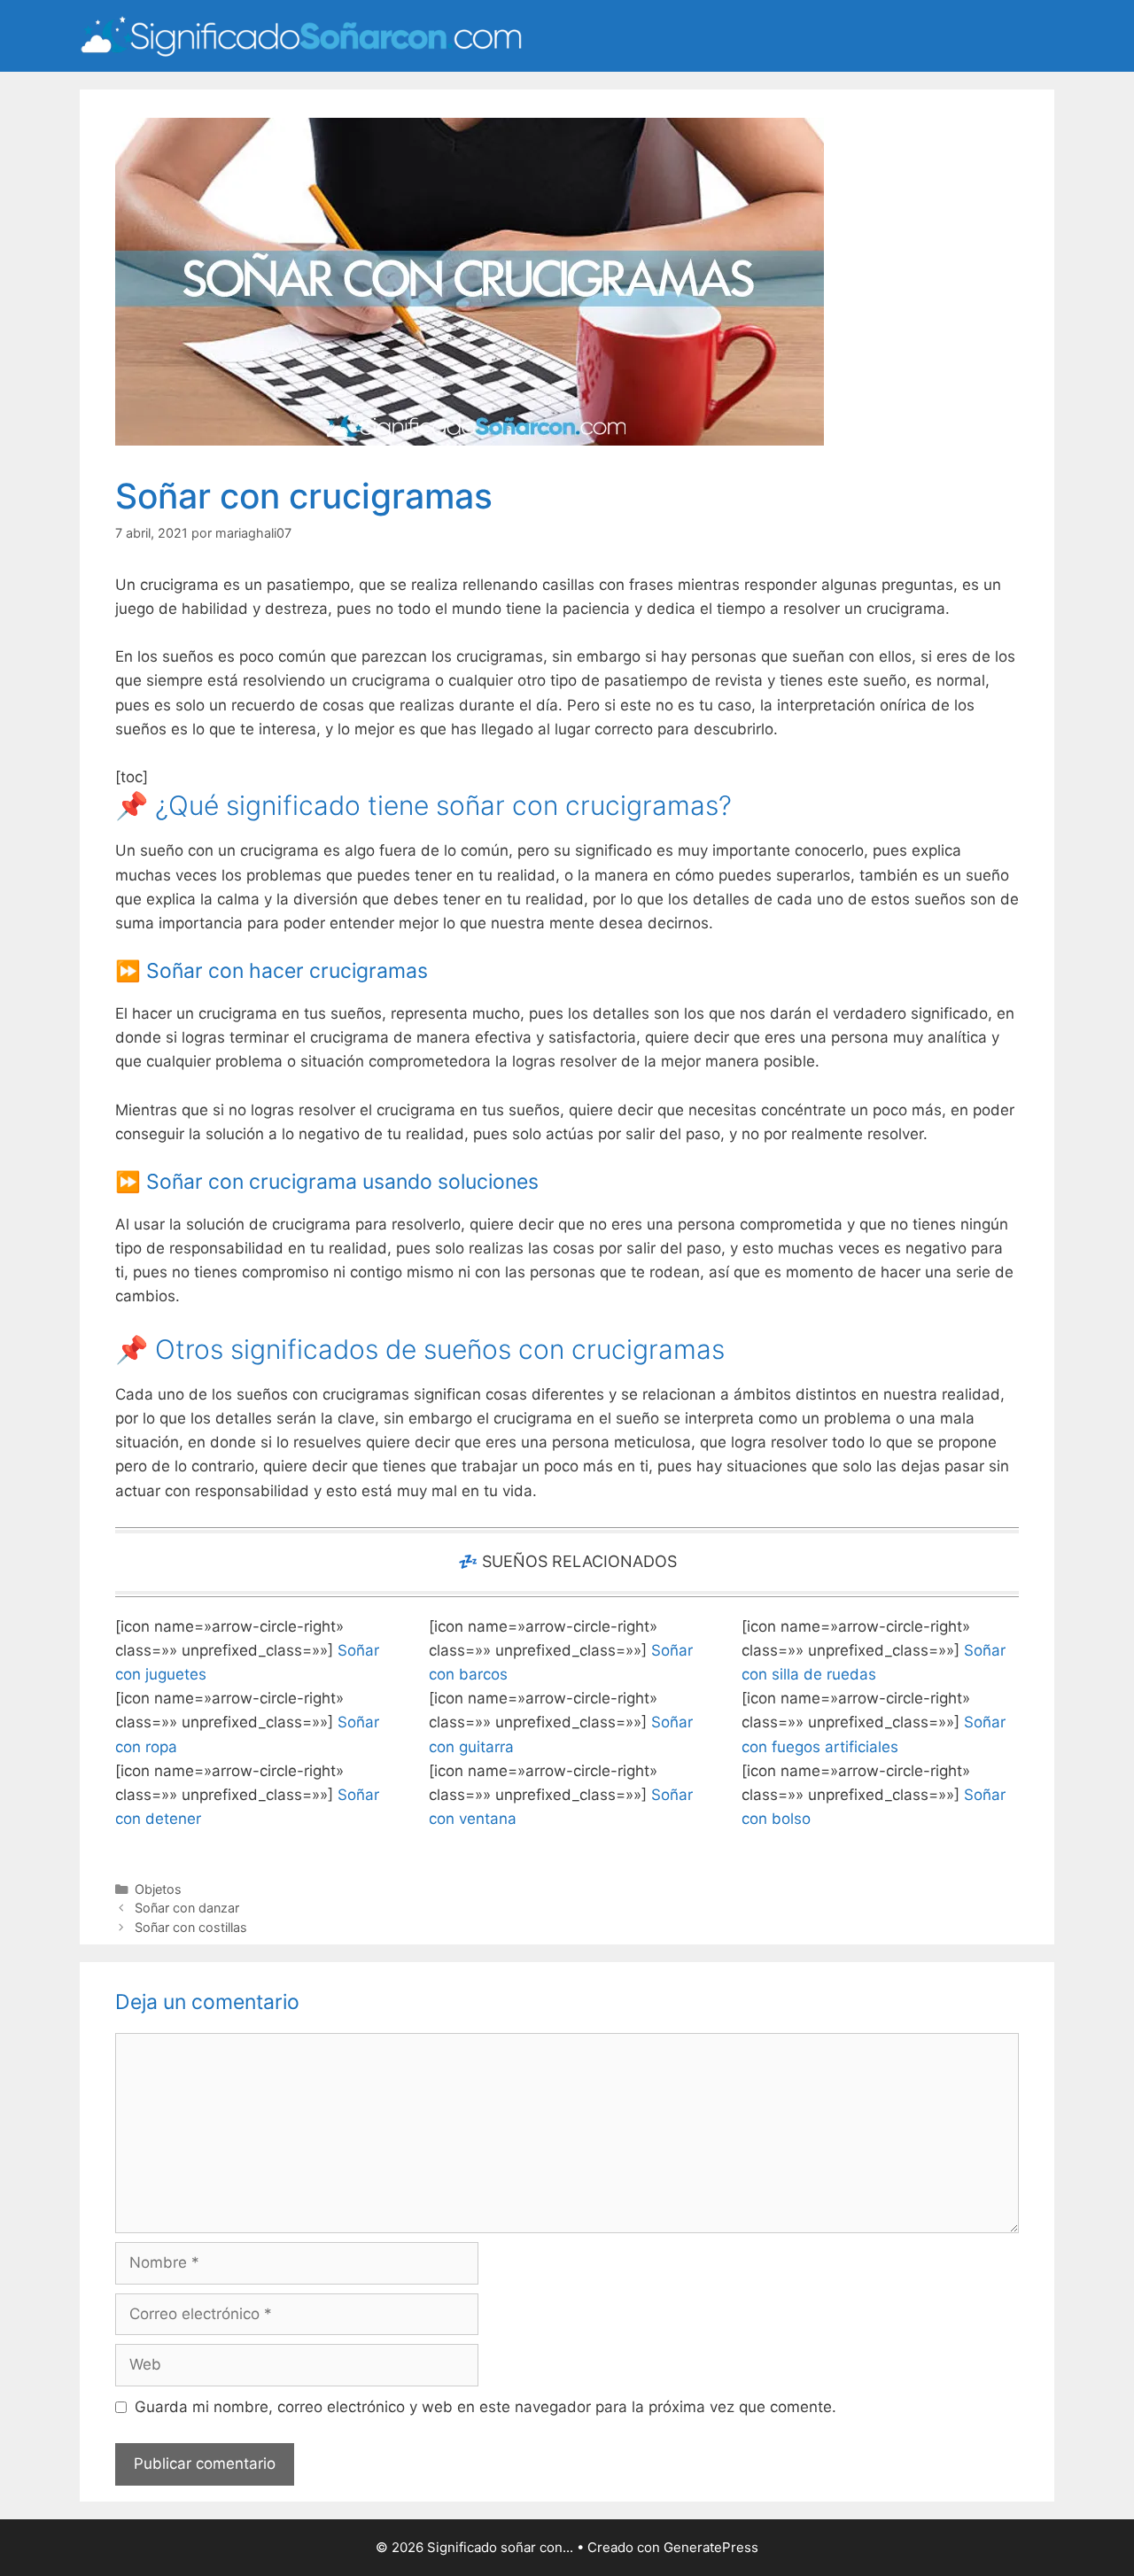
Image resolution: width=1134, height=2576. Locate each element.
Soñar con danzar (187, 1908)
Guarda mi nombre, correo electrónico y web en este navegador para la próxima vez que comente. (485, 2407)
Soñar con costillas (191, 1927)
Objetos (158, 1889)
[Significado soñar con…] (301, 35)
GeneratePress (711, 2547)
